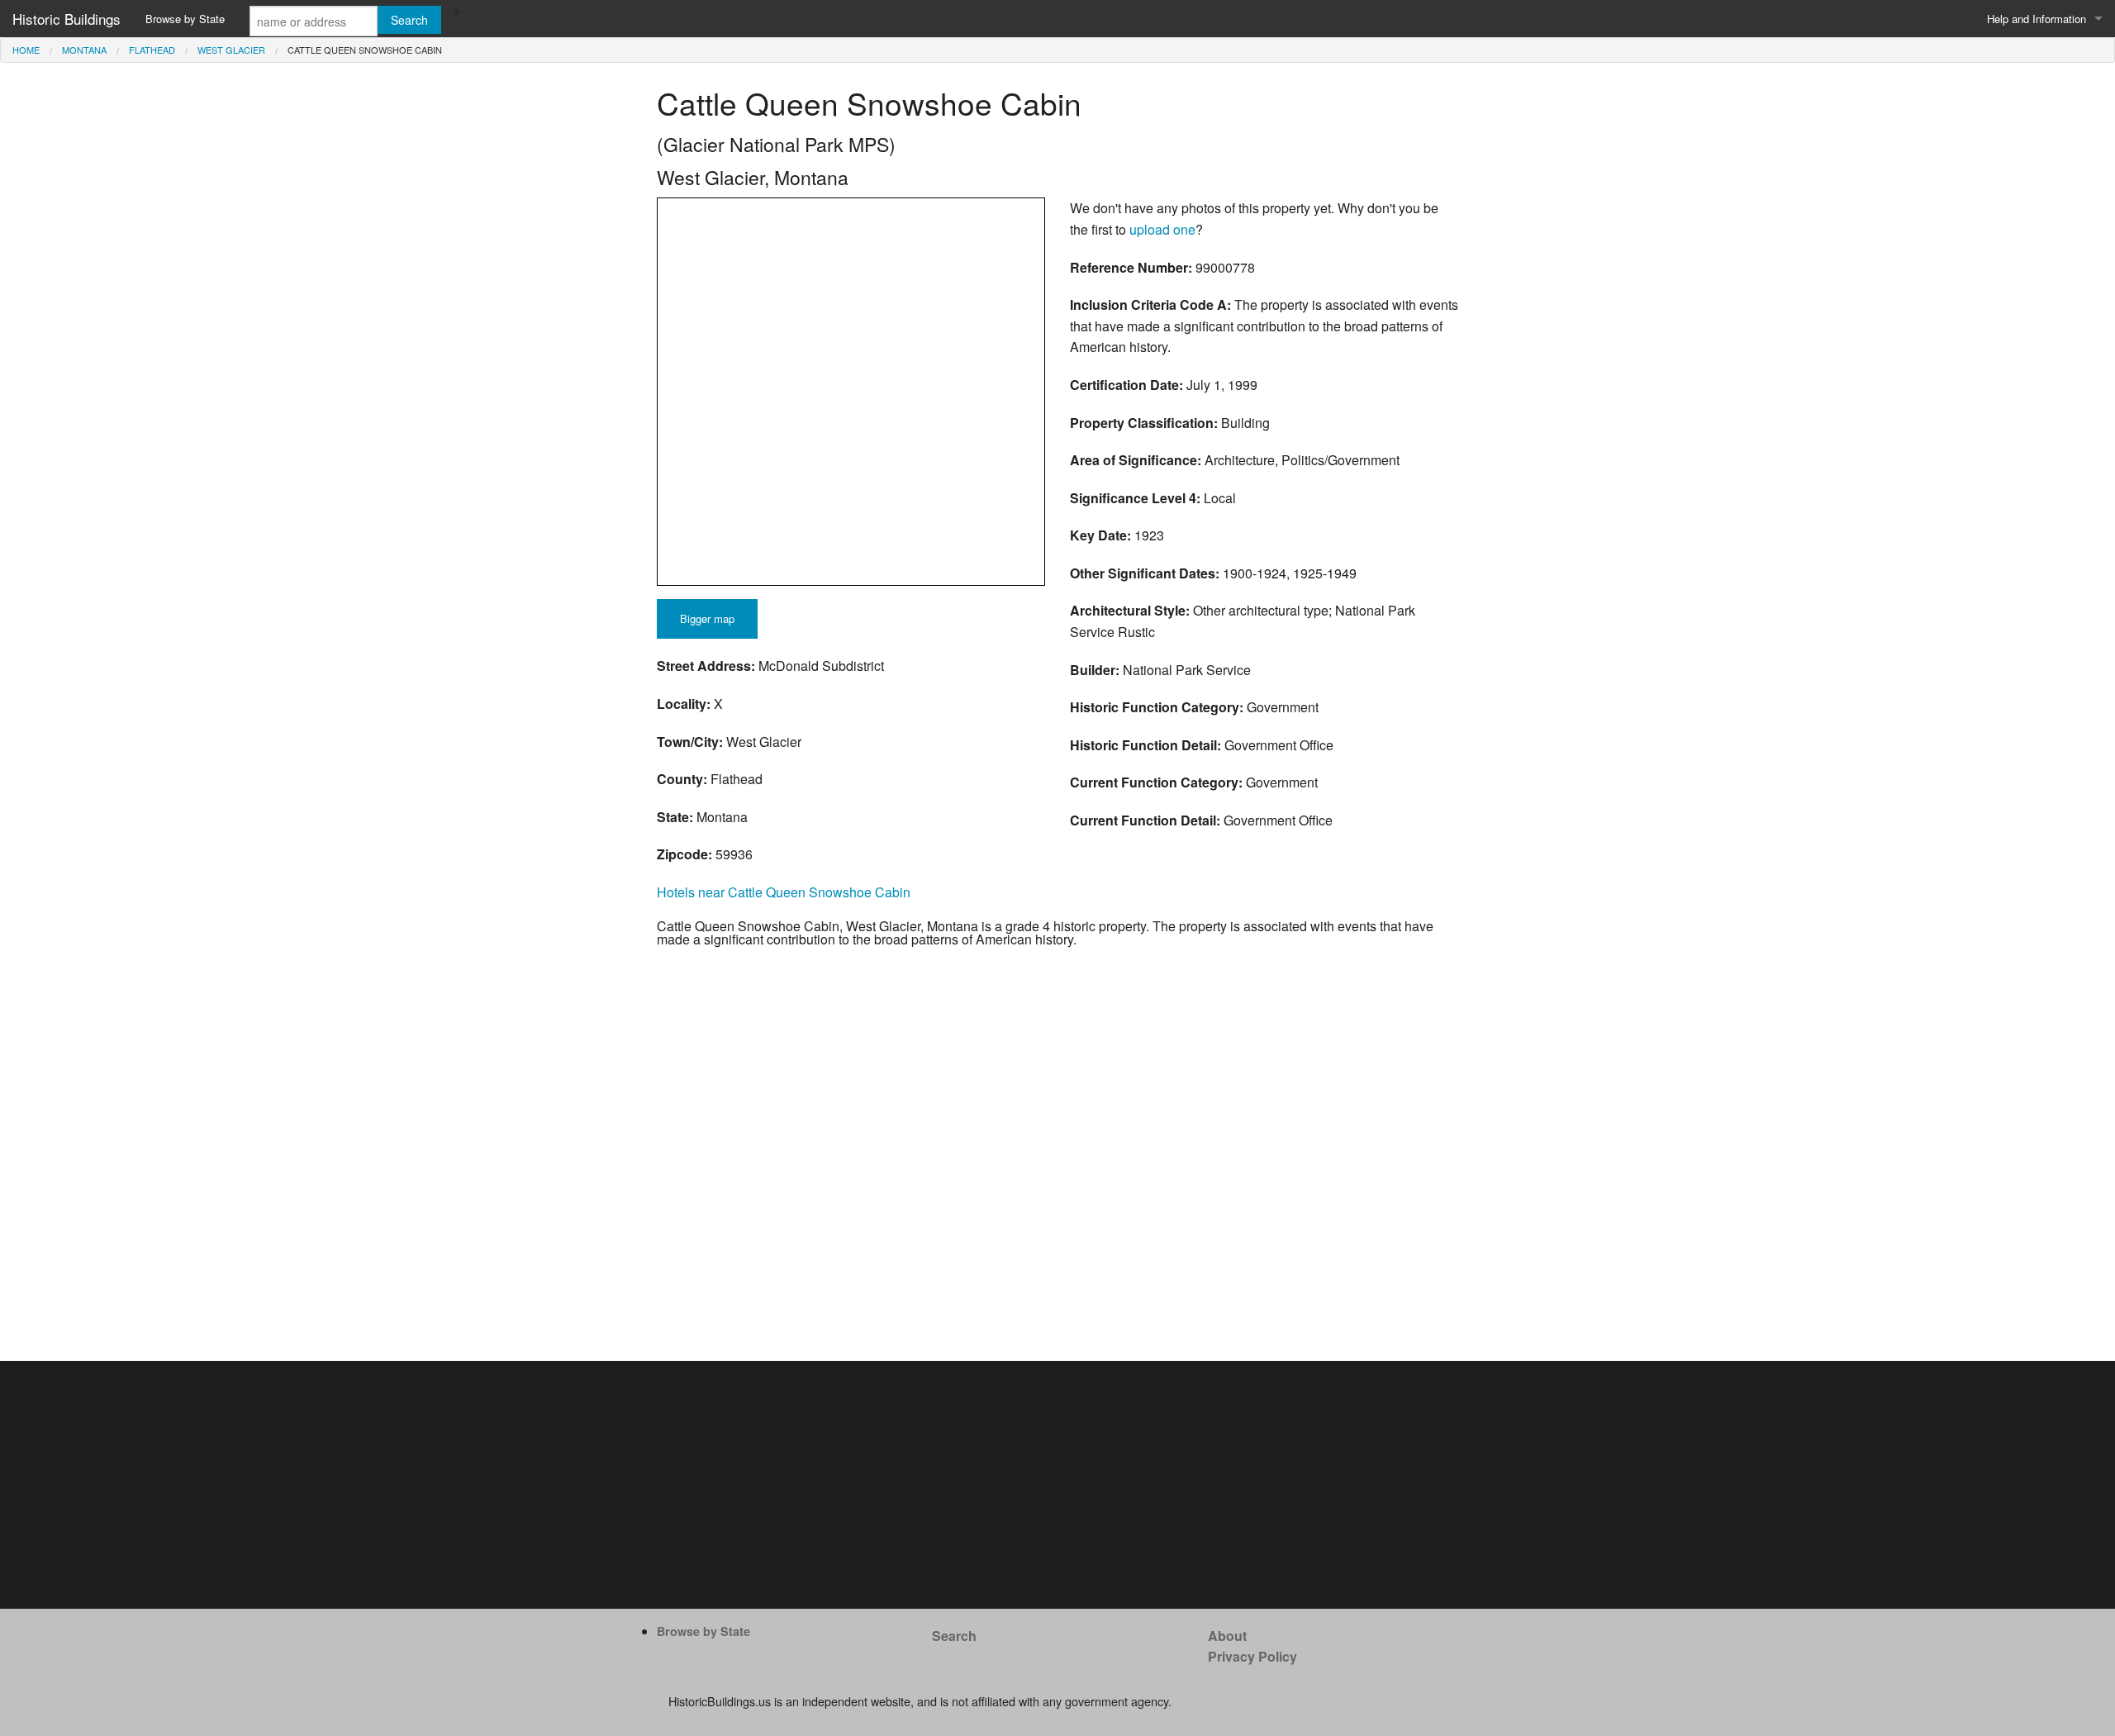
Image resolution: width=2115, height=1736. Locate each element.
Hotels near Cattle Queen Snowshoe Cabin (784, 892)
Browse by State (185, 19)
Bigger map (707, 618)
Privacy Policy (1252, 1656)
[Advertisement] (1057, 1485)
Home (26, 50)
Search (954, 1636)
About (1227, 1636)
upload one (1162, 229)
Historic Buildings (67, 19)
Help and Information (2037, 19)
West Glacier (231, 50)
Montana (84, 50)
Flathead (152, 50)
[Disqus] (1057, 1153)
